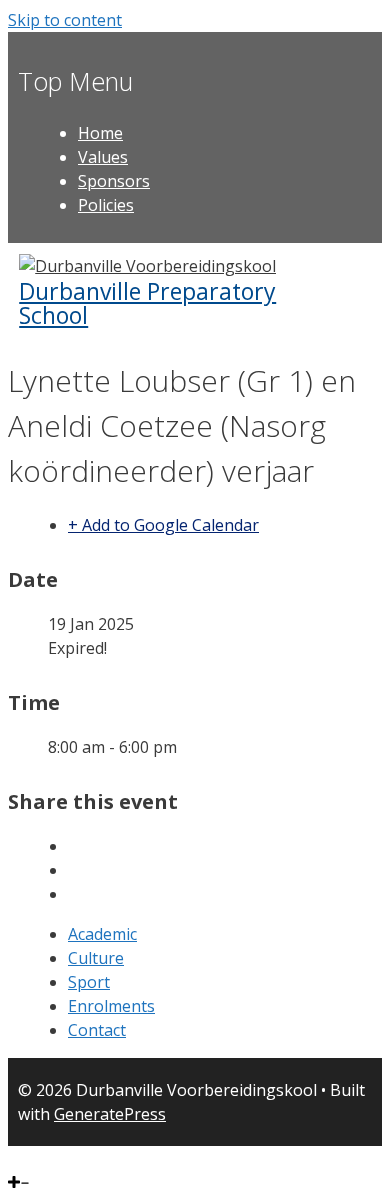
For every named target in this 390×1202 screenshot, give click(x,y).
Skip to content (65, 20)
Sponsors (114, 181)
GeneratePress (110, 1114)
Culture (96, 958)
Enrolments (111, 1006)
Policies (106, 205)
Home (100, 133)
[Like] (13, 1158)
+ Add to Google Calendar (163, 525)
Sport (89, 982)
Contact (97, 1030)
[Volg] (25, 1158)
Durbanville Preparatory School (147, 303)
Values (103, 157)
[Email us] (58, 1158)
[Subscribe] (41, 1158)
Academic (102, 934)
